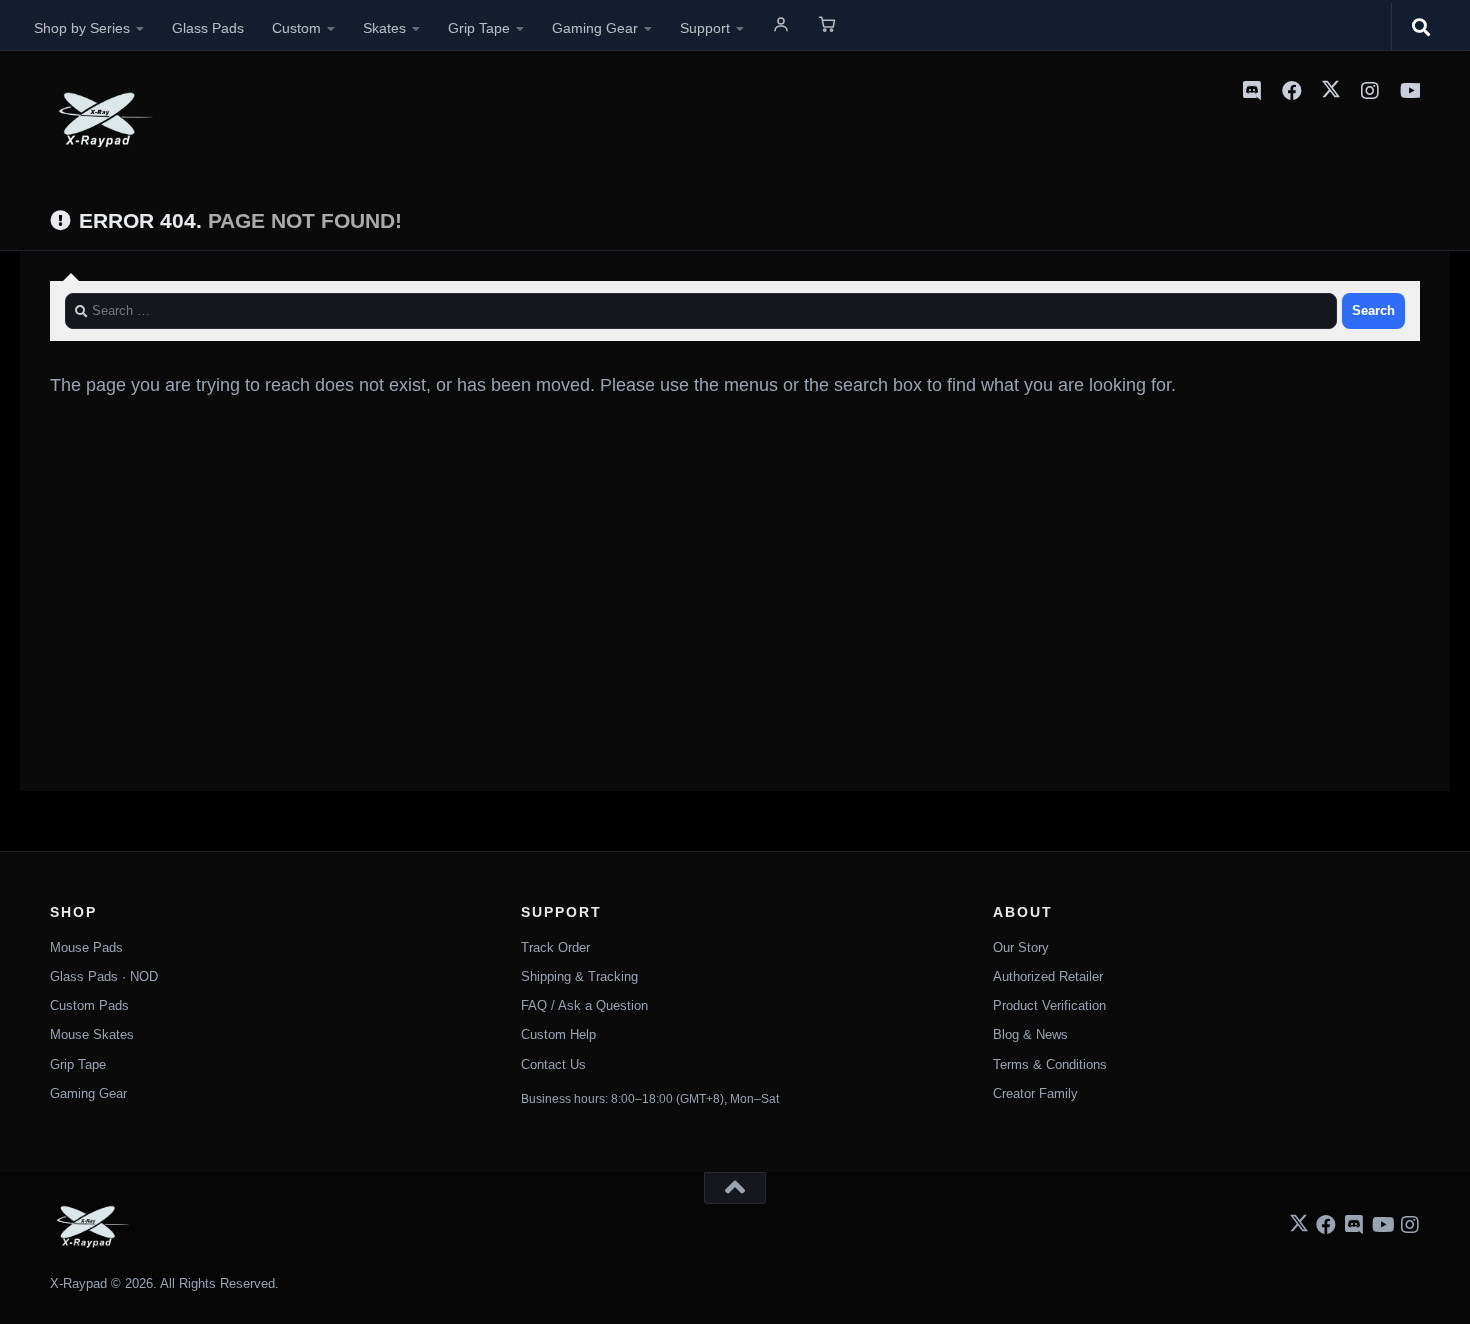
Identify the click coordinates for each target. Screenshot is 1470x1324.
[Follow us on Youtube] (1382, 1225)
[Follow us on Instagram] (1410, 1225)
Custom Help (558, 1034)
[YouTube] (1410, 91)
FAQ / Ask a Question (584, 1005)
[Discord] (1252, 91)
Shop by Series (82, 28)
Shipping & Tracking (579, 976)
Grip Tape (479, 28)
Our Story (1021, 947)
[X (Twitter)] (1331, 91)
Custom (296, 28)
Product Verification (1049, 1005)
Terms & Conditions (1050, 1064)
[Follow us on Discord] (1354, 1225)
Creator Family (1035, 1093)
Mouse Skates (92, 1034)
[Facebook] (1292, 91)
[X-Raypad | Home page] (101, 120)
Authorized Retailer (1048, 976)
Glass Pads (208, 28)
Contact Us (553, 1064)
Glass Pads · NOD (104, 976)
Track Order (555, 947)
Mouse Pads (86, 947)
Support (705, 28)
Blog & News (1030, 1034)
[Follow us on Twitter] (1299, 1223)
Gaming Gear (595, 28)
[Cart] (827, 24)
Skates (384, 28)
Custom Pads (89, 1005)
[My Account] (781, 24)
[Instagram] (1370, 91)
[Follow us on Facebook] (1326, 1225)
